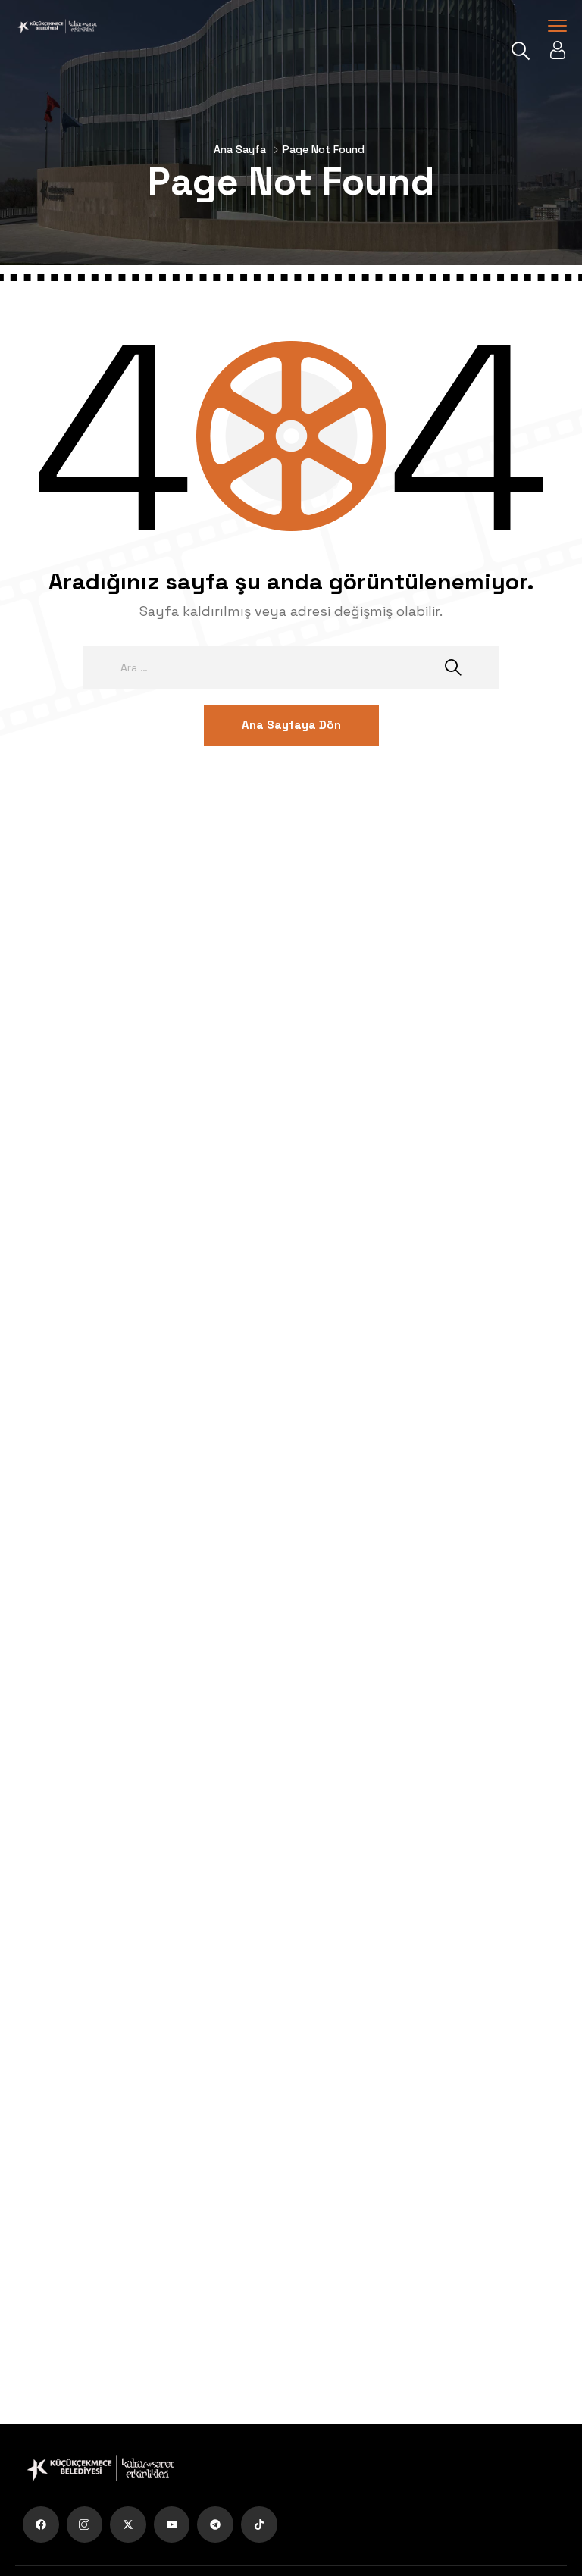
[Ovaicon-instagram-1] (85, 2524)
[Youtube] (172, 2524)
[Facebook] (41, 2524)
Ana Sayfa (240, 149)
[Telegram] (215, 2524)
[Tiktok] (259, 2524)
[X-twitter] (128, 2524)
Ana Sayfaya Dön (291, 725)
